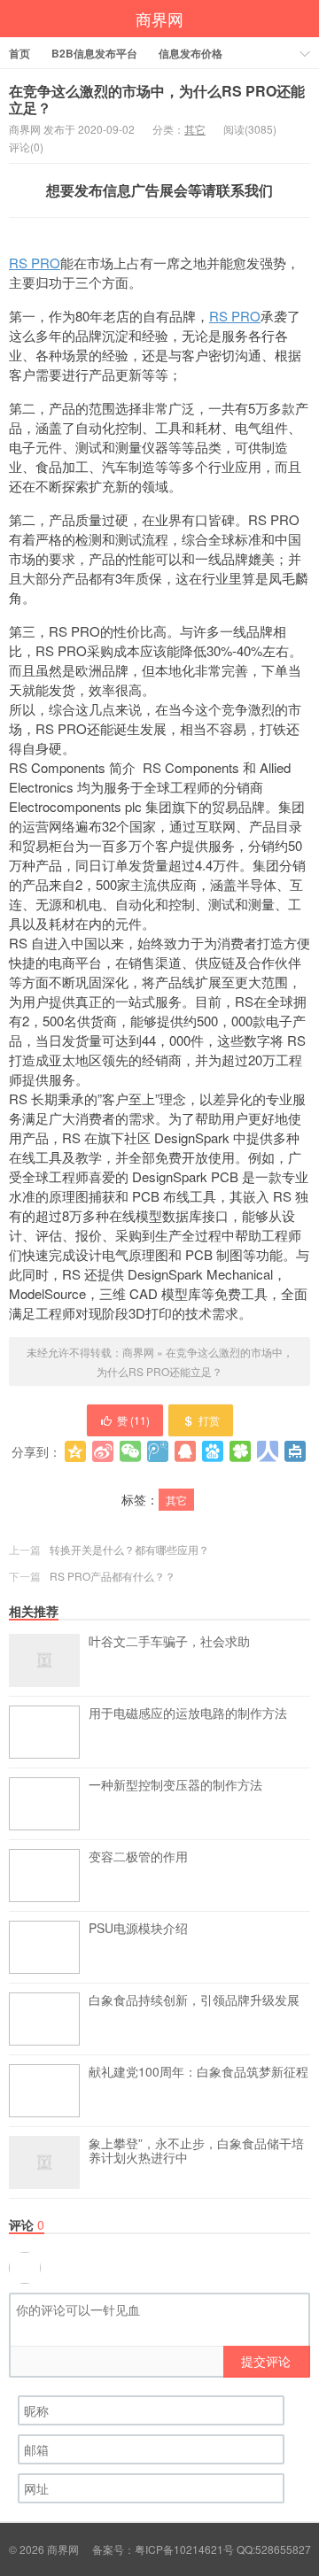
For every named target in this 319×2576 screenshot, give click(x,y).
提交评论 (266, 2361)
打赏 (209, 1420)
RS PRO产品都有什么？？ (113, 1576)
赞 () (133, 1420)
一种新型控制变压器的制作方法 (175, 1785)
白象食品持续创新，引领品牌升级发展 (194, 2000)
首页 (19, 53)
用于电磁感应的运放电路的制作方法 (188, 1713)
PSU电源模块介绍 (138, 1929)
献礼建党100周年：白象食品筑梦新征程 (198, 2072)
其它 (195, 129)
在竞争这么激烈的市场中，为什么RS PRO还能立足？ (157, 99)
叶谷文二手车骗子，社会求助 (169, 1642)
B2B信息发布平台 (94, 53)
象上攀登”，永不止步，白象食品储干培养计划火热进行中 (196, 2151)
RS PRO (35, 263)
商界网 (159, 19)
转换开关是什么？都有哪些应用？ (129, 1549)
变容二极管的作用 (138, 1857)
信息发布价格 (191, 53)
